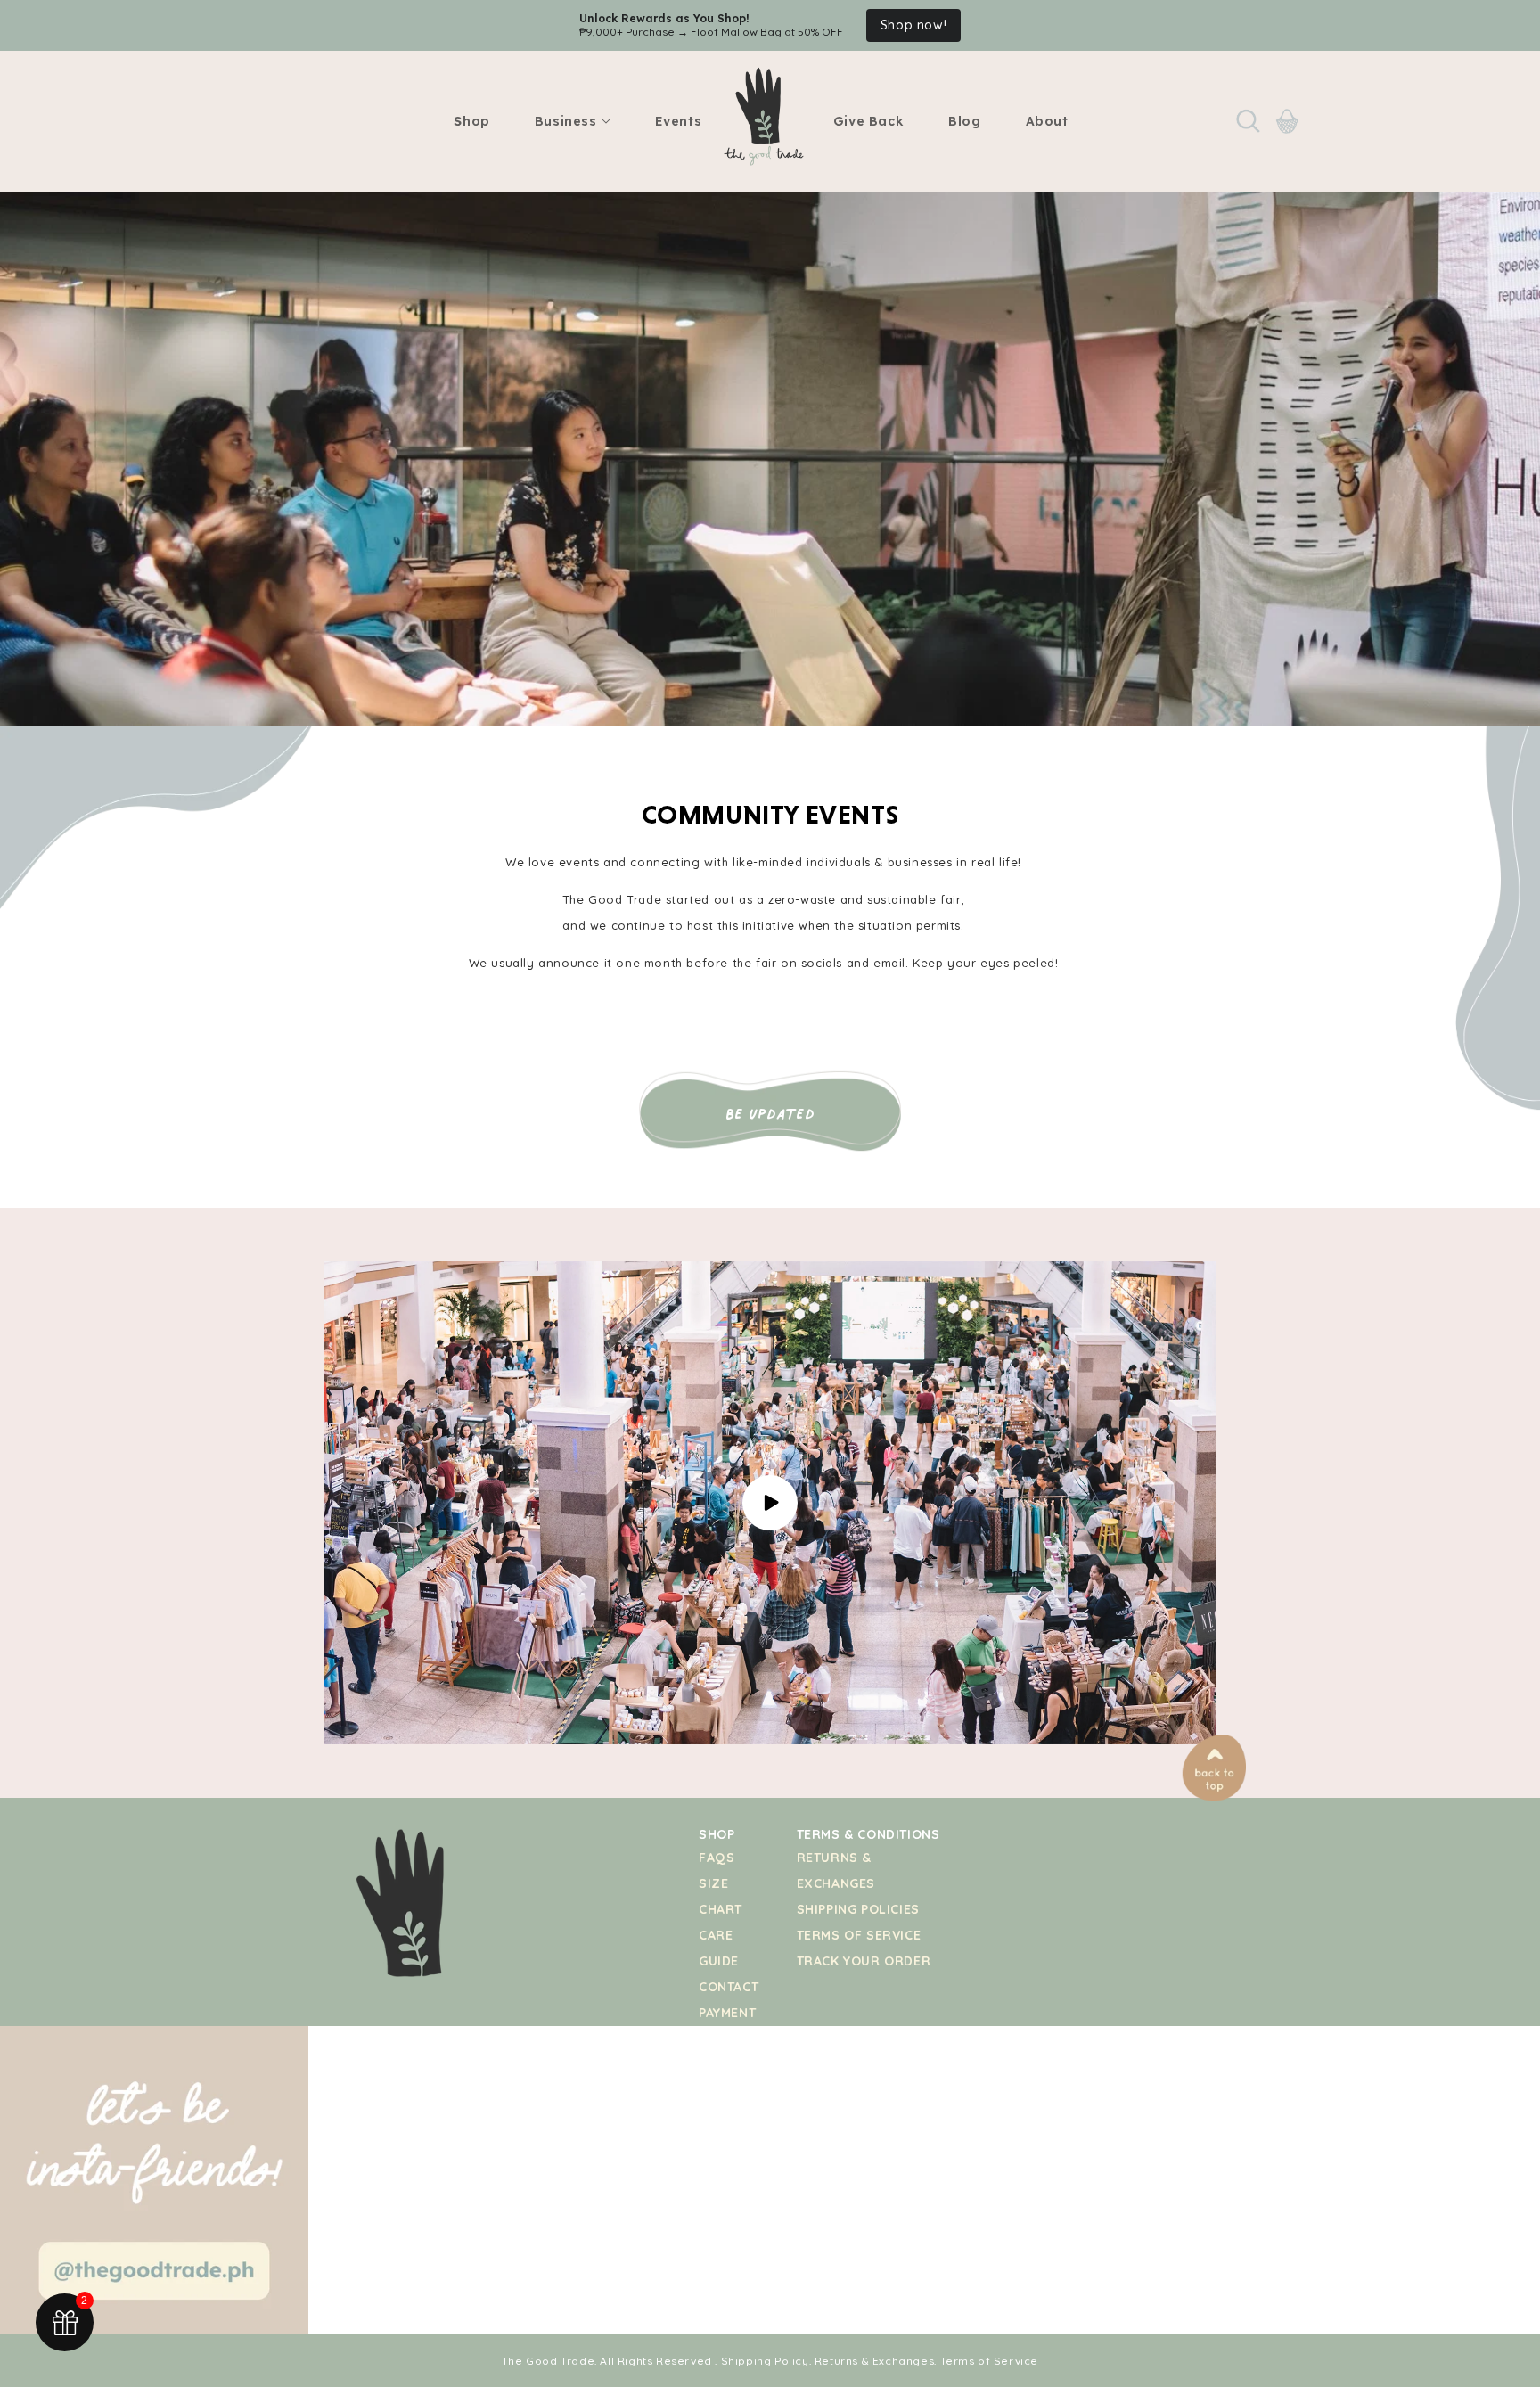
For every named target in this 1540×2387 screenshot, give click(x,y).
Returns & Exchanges (874, 2361)
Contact (729, 1987)
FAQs (717, 1858)
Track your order (864, 1961)
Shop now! (913, 25)
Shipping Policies (858, 1909)
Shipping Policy (765, 2361)
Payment (727, 2013)
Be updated (770, 1114)
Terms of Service (859, 1935)
